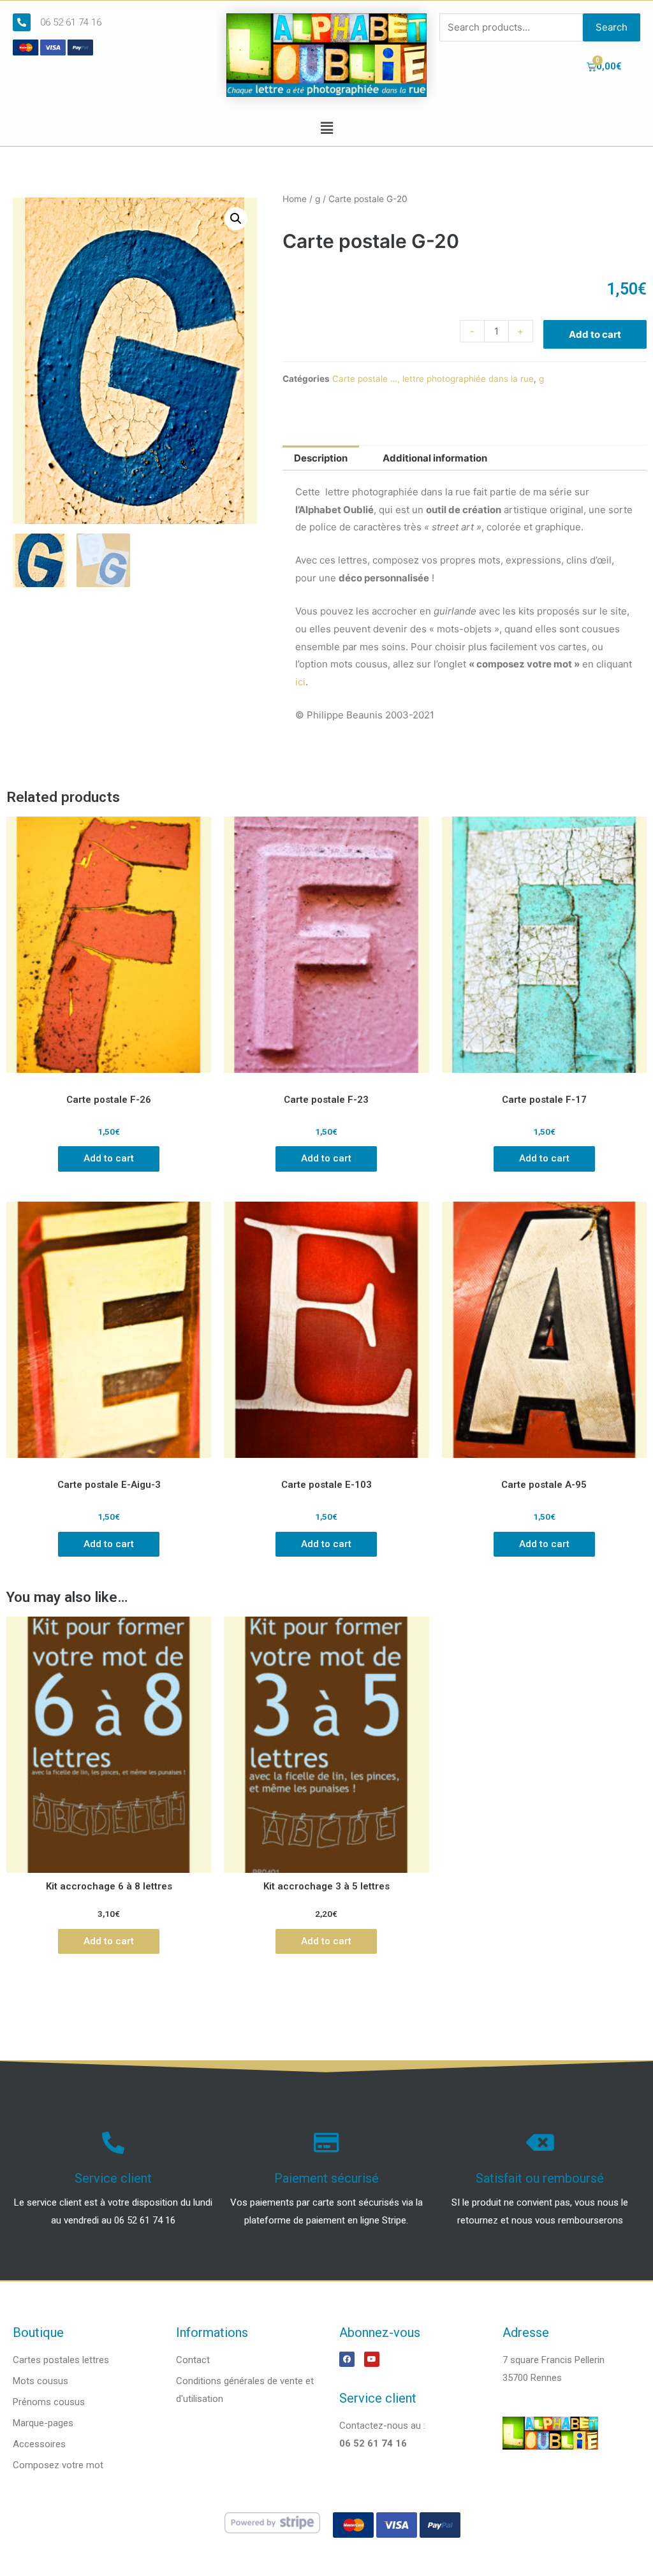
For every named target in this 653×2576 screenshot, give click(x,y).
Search (612, 27)
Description (321, 458)
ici (300, 682)
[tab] (321, 458)
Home (295, 199)
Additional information (435, 458)
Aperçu (109, 1076)
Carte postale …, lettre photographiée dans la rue (433, 379)
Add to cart (595, 334)
